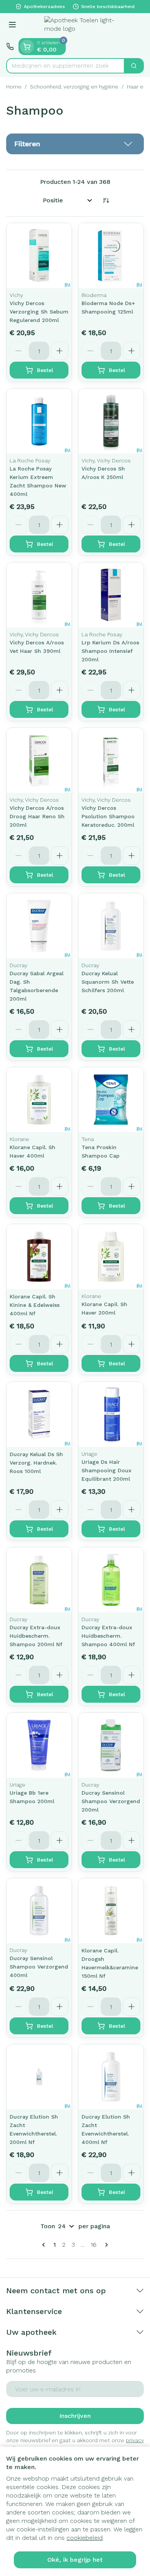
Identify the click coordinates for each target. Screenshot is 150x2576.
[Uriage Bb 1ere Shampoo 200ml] (39, 1745)
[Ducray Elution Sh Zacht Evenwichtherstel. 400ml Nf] (111, 2077)
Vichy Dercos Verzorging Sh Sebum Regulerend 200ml (39, 312)
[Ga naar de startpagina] (83, 26)
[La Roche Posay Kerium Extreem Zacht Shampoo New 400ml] (39, 421)
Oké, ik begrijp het (75, 2560)
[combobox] (65, 66)
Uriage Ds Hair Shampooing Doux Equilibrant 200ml (107, 1470)
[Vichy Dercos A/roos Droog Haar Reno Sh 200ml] (39, 760)
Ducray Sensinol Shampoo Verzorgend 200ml (111, 1801)
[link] (45, 2245)
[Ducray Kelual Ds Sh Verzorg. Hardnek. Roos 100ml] (39, 1414)
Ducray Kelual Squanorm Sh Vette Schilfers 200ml (108, 982)
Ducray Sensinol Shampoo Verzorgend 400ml (39, 1967)
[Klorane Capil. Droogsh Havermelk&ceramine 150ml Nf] (111, 1911)
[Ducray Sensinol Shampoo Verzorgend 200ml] (111, 1745)
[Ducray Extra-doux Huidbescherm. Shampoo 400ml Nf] (111, 1580)
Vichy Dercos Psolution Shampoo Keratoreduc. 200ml (108, 816)
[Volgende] (105, 2245)
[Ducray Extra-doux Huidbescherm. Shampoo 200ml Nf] (39, 1580)
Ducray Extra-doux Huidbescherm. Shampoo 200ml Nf (36, 1636)
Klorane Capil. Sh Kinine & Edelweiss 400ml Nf (35, 1305)
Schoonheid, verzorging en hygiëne (74, 87)
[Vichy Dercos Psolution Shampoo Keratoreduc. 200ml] (111, 760)
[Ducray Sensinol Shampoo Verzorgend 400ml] (39, 1911)
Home (14, 87)
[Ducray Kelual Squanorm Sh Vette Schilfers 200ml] (111, 926)
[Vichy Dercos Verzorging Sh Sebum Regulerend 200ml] (39, 256)
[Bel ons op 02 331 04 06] (10, 47)
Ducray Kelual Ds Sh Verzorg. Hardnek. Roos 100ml (36, 1463)
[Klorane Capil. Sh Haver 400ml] (39, 1100)
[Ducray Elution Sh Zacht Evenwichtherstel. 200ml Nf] (39, 2077)
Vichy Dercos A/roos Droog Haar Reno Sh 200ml (37, 816)
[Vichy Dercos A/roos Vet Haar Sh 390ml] (39, 595)
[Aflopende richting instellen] (106, 200)
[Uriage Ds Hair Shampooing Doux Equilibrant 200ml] (111, 1414)
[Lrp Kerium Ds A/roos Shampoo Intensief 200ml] (111, 595)
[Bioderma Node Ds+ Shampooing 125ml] (111, 256)
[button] (75, 144)
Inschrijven (75, 2416)
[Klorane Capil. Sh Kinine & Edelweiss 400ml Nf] (39, 1257)
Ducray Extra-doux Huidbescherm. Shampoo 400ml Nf (108, 1636)
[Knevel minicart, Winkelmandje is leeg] (27, 47)
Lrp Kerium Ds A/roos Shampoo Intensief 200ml (110, 651)
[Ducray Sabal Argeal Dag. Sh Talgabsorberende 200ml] (39, 926)
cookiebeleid (85, 2538)
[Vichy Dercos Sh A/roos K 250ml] (111, 421)
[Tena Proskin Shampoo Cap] (111, 1100)
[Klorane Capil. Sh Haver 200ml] (111, 1257)
